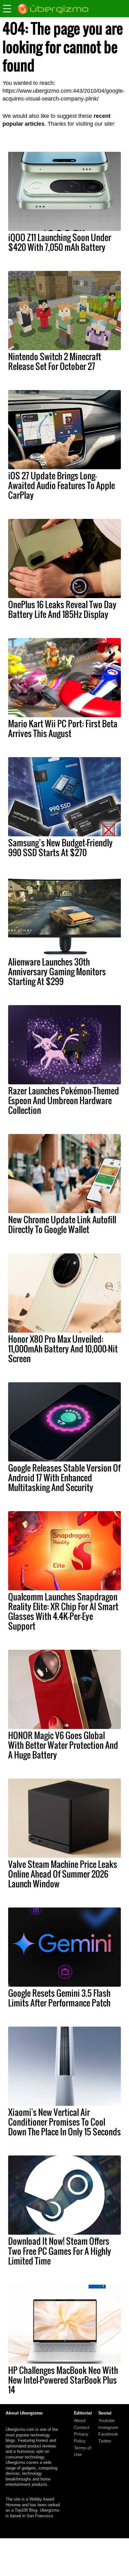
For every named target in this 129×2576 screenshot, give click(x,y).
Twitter (105, 2441)
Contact (82, 2427)
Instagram (108, 2427)
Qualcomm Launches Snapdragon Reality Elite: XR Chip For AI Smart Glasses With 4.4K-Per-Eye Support (63, 1611)
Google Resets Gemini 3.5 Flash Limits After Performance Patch (59, 1998)
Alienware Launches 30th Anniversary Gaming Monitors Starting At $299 (57, 972)
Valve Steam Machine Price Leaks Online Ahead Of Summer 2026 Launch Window (63, 1874)
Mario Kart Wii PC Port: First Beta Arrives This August (63, 728)
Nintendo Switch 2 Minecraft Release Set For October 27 (55, 361)
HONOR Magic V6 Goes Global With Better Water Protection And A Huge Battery (63, 1745)
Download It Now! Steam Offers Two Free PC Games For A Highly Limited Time (60, 2251)
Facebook (108, 2434)
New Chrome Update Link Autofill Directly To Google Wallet (62, 1224)
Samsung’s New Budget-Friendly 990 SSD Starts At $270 (60, 848)
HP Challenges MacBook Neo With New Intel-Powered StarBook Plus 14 (63, 2380)
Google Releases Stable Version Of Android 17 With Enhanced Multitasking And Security (64, 1478)
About (80, 2420)
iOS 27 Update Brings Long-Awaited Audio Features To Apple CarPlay (62, 485)
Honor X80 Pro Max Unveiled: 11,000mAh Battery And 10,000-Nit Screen (63, 1349)
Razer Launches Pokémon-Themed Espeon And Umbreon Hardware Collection (64, 1100)
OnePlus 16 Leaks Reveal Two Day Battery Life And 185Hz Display (62, 609)
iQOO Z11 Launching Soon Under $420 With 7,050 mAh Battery (60, 242)
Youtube (106, 2420)
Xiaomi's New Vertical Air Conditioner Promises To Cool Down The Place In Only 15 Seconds (64, 2122)
